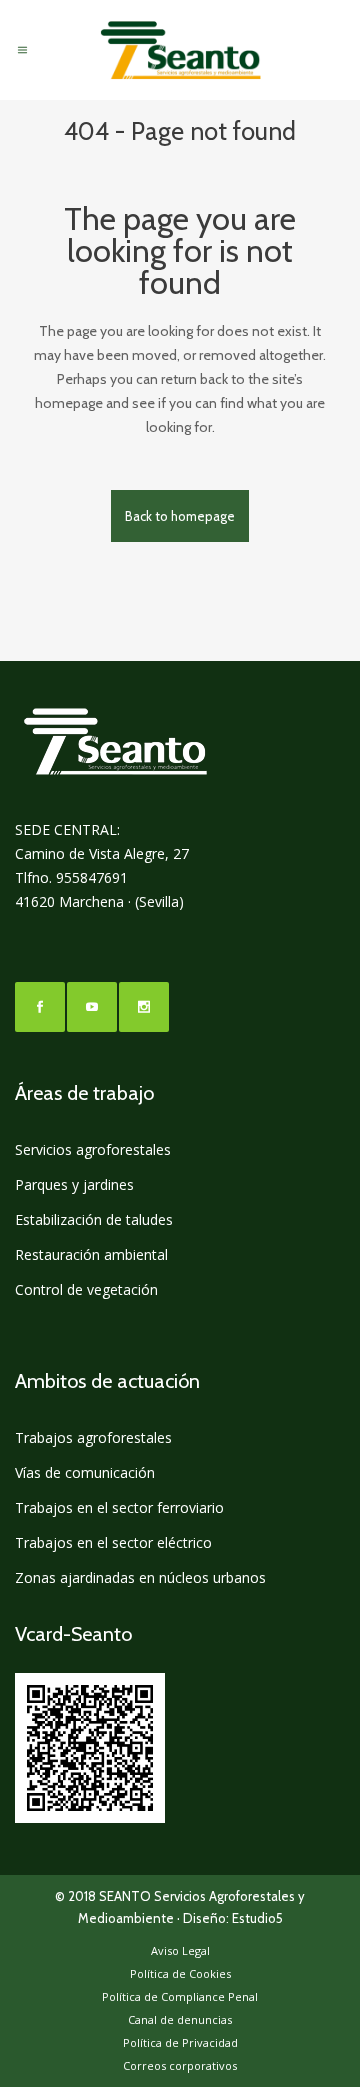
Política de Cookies (180, 1973)
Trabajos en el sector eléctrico (113, 1542)
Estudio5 (257, 1918)
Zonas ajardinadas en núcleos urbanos (140, 1577)
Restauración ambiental (91, 1254)
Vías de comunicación (85, 1472)
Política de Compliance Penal (180, 1996)
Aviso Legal (180, 1950)
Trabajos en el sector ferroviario (119, 1507)
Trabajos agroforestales (93, 1437)
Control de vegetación (86, 1289)
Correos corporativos (180, 2065)
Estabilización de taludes (94, 1219)
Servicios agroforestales (93, 1149)
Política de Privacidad (180, 2042)
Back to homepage (180, 516)
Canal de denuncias (180, 2019)
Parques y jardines (74, 1184)
